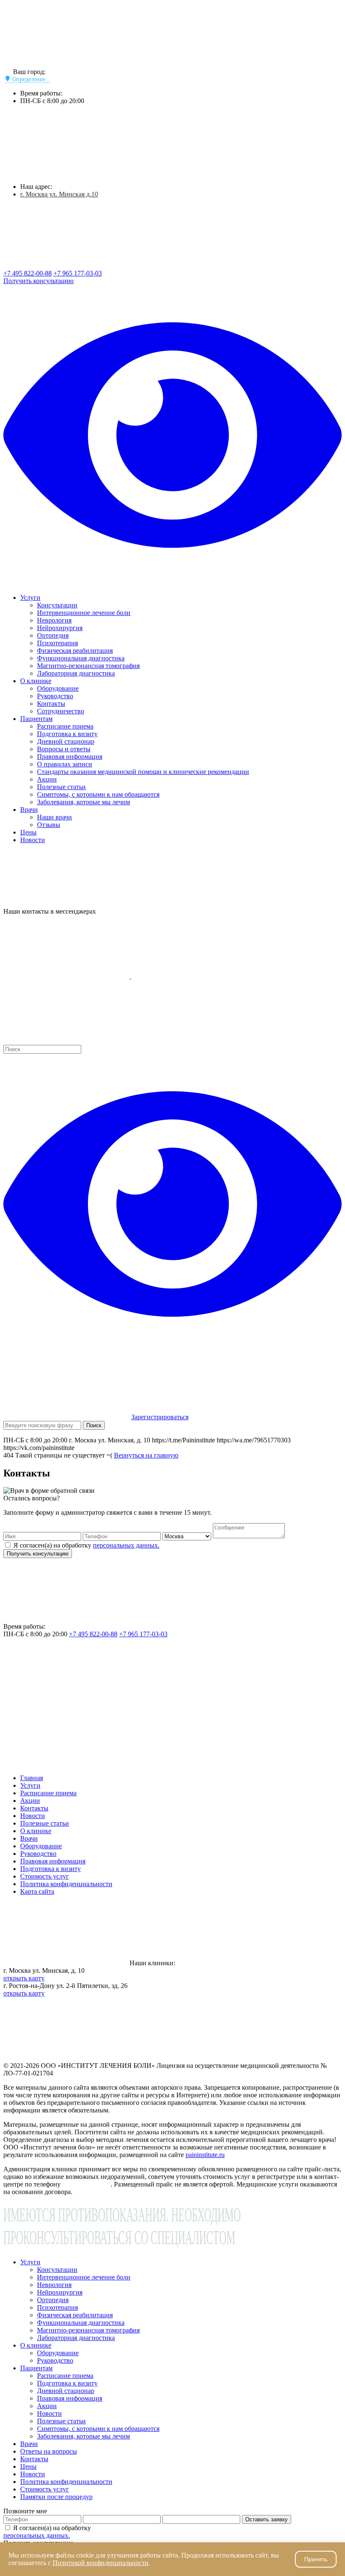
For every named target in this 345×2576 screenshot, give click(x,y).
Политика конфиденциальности (66, 1884)
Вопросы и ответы (64, 749)
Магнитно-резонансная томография (88, 666)
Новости (33, 840)
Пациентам (36, 719)
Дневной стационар (66, 741)
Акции (47, 779)
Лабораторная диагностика (76, 673)
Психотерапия (57, 643)
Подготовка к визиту (67, 734)
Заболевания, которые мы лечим (84, 802)
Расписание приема (65, 726)
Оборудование (58, 688)
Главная (32, 1778)
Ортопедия (53, 635)
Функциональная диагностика (81, 658)
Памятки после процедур (56, 2497)
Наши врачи (54, 817)
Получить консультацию (38, 281)
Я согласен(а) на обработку (86, 1545)
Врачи (29, 810)
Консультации (57, 605)
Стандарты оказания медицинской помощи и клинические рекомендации (143, 772)
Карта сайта (37, 1891)
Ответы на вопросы (49, 2451)
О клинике (36, 681)
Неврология (54, 620)
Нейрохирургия (60, 628)
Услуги (30, 598)
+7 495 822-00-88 (28, 273)
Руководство (55, 696)
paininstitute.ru (205, 2155)
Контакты (51, 704)
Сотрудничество (61, 711)
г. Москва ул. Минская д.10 (59, 194)
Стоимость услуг (45, 1876)
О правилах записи (65, 764)
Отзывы (49, 825)
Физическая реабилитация (75, 651)
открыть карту (24, 1978)
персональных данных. (126, 1545)
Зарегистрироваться (160, 1417)
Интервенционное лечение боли (84, 613)
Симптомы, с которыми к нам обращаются (98, 794)
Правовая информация (70, 757)
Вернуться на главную (146, 1455)
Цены (28, 832)
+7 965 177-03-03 (78, 273)
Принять (316, 2559)
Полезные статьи (61, 787)
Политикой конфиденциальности (101, 2563)
